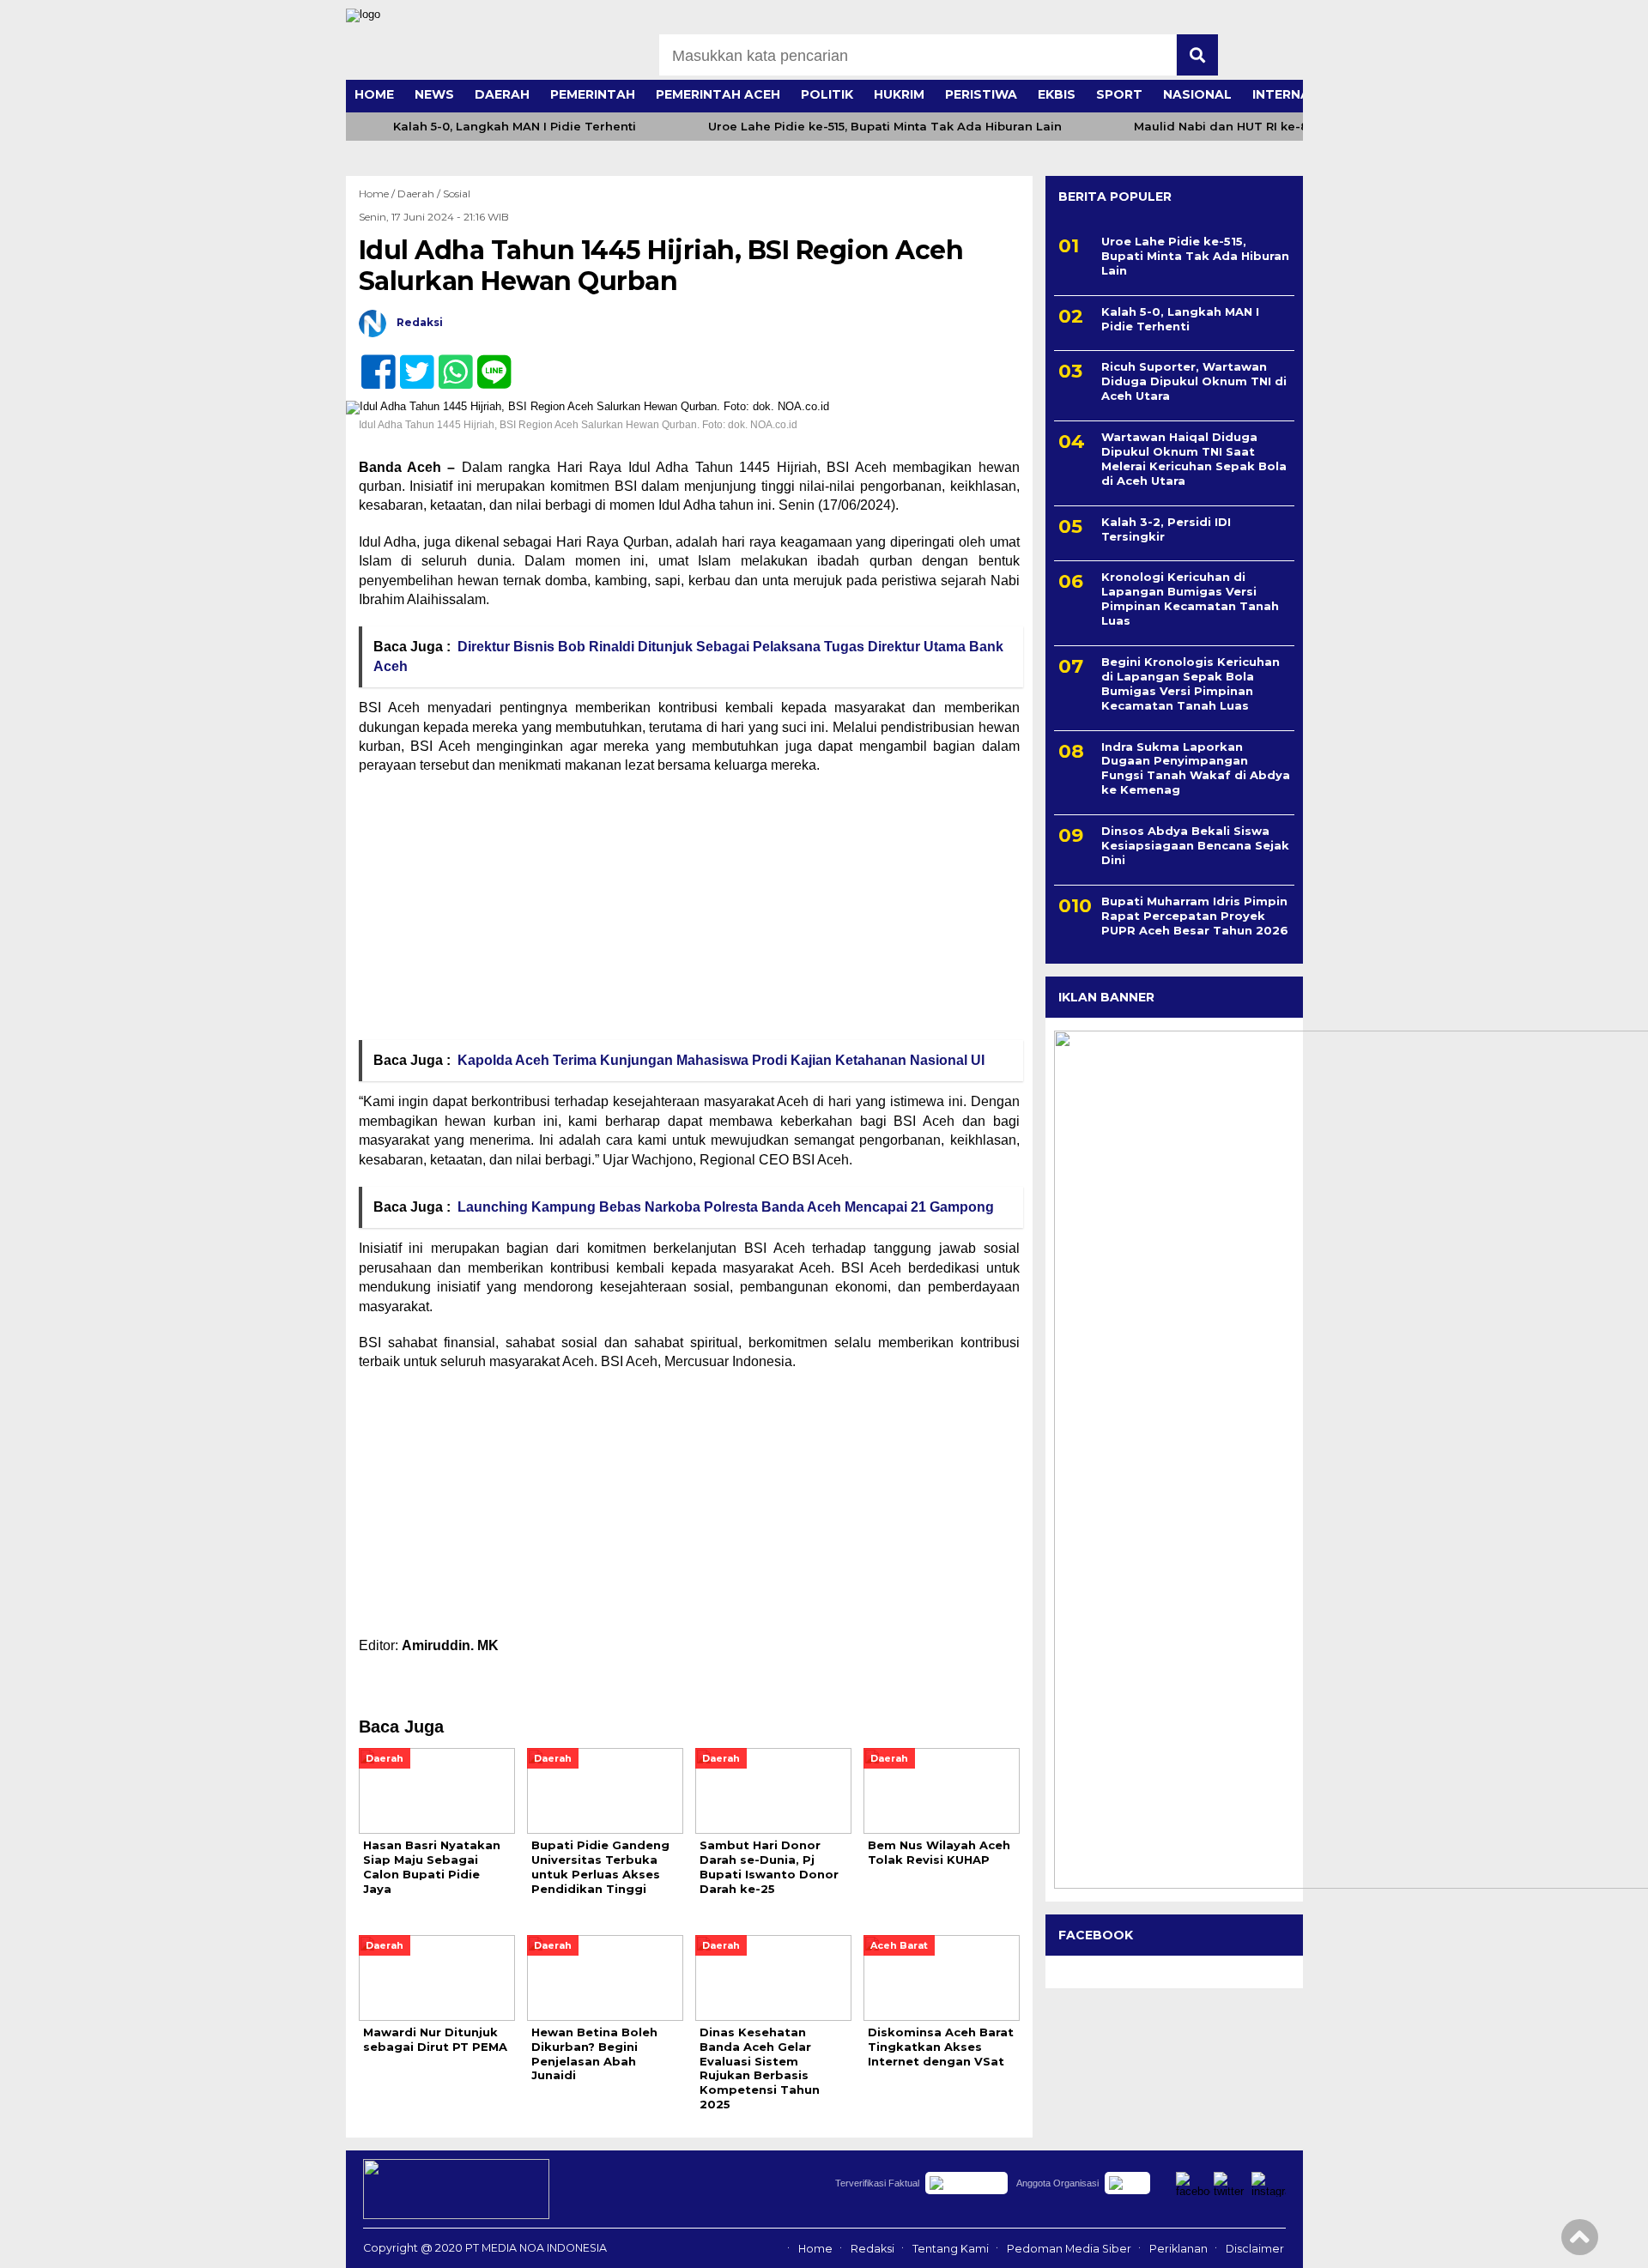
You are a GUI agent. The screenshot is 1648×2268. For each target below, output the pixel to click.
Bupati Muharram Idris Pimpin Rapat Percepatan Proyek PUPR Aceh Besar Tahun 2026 (1195, 916)
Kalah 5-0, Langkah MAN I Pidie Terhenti (515, 127)
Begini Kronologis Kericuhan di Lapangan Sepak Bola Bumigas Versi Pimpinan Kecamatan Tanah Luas (1191, 683)
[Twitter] (410, 363)
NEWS (434, 94)
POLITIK (827, 94)
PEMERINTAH (593, 94)
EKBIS (1057, 94)
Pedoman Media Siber (1069, 2249)
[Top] (1580, 2243)
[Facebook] (371, 363)
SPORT (1119, 94)
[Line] (487, 363)
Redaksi (872, 2249)
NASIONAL (1197, 94)
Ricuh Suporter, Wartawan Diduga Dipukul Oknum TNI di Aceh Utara (1194, 382)
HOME (374, 94)
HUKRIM (899, 94)
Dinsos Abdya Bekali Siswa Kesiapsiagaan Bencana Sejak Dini (1195, 845)
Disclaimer (1255, 2249)
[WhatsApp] (448, 363)
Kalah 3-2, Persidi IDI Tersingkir (1166, 529)
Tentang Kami (951, 2249)
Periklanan (1178, 2249)
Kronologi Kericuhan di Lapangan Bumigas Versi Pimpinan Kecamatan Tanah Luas (1190, 599)
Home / (378, 194)
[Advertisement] (689, 913)
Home (815, 2249)
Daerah (416, 194)
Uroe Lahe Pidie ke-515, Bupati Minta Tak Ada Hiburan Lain (885, 127)
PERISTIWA (981, 94)
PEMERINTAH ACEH (718, 94)
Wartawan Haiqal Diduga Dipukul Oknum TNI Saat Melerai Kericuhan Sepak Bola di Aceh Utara (1194, 459)
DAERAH (502, 94)
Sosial (457, 194)
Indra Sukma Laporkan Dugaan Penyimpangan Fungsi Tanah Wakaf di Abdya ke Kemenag (1196, 768)
